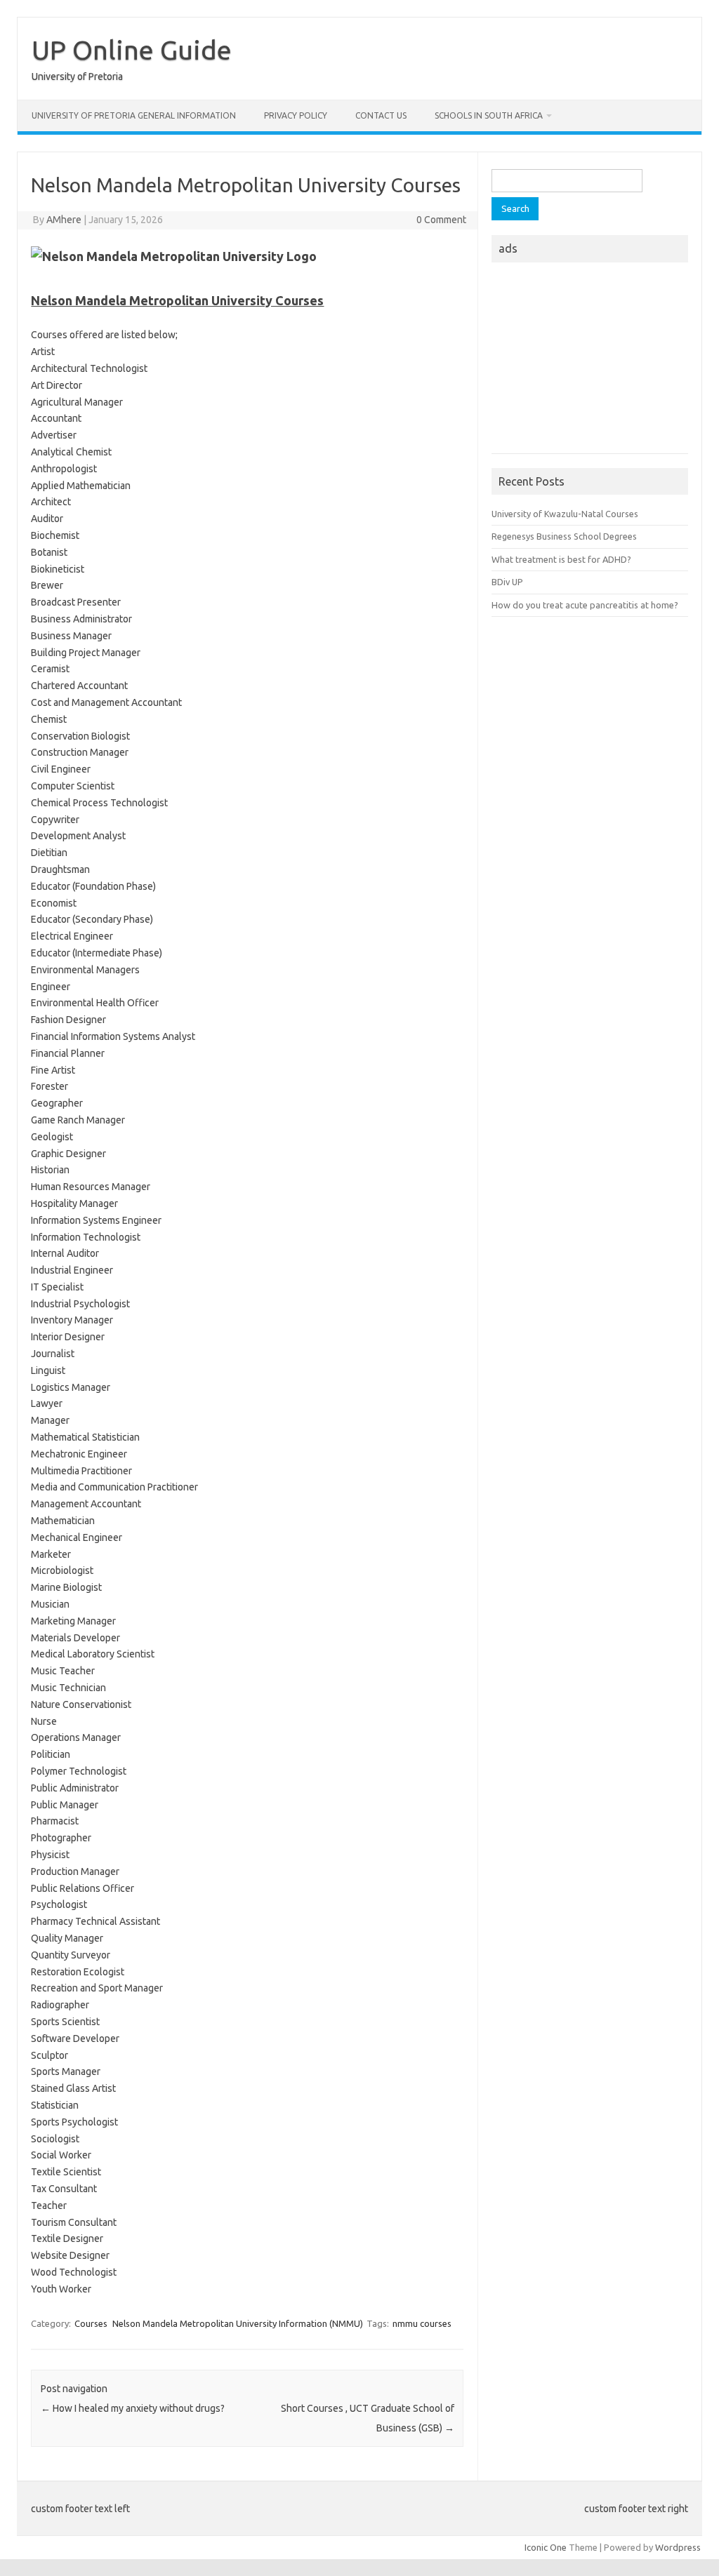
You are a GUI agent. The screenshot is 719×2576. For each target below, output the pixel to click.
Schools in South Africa (489, 115)
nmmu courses (422, 2323)
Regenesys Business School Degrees (564, 536)
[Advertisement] (590, 362)
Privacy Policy (296, 115)
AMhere (64, 220)
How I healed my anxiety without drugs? (133, 2408)
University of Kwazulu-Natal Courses (565, 514)
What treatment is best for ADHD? (561, 559)
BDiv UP (507, 582)
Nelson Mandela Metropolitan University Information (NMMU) (238, 2323)
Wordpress (678, 2547)
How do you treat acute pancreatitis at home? (585, 605)
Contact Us (381, 115)
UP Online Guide (132, 50)
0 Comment (441, 220)
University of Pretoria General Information (134, 115)
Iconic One (546, 2547)
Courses (91, 2323)
